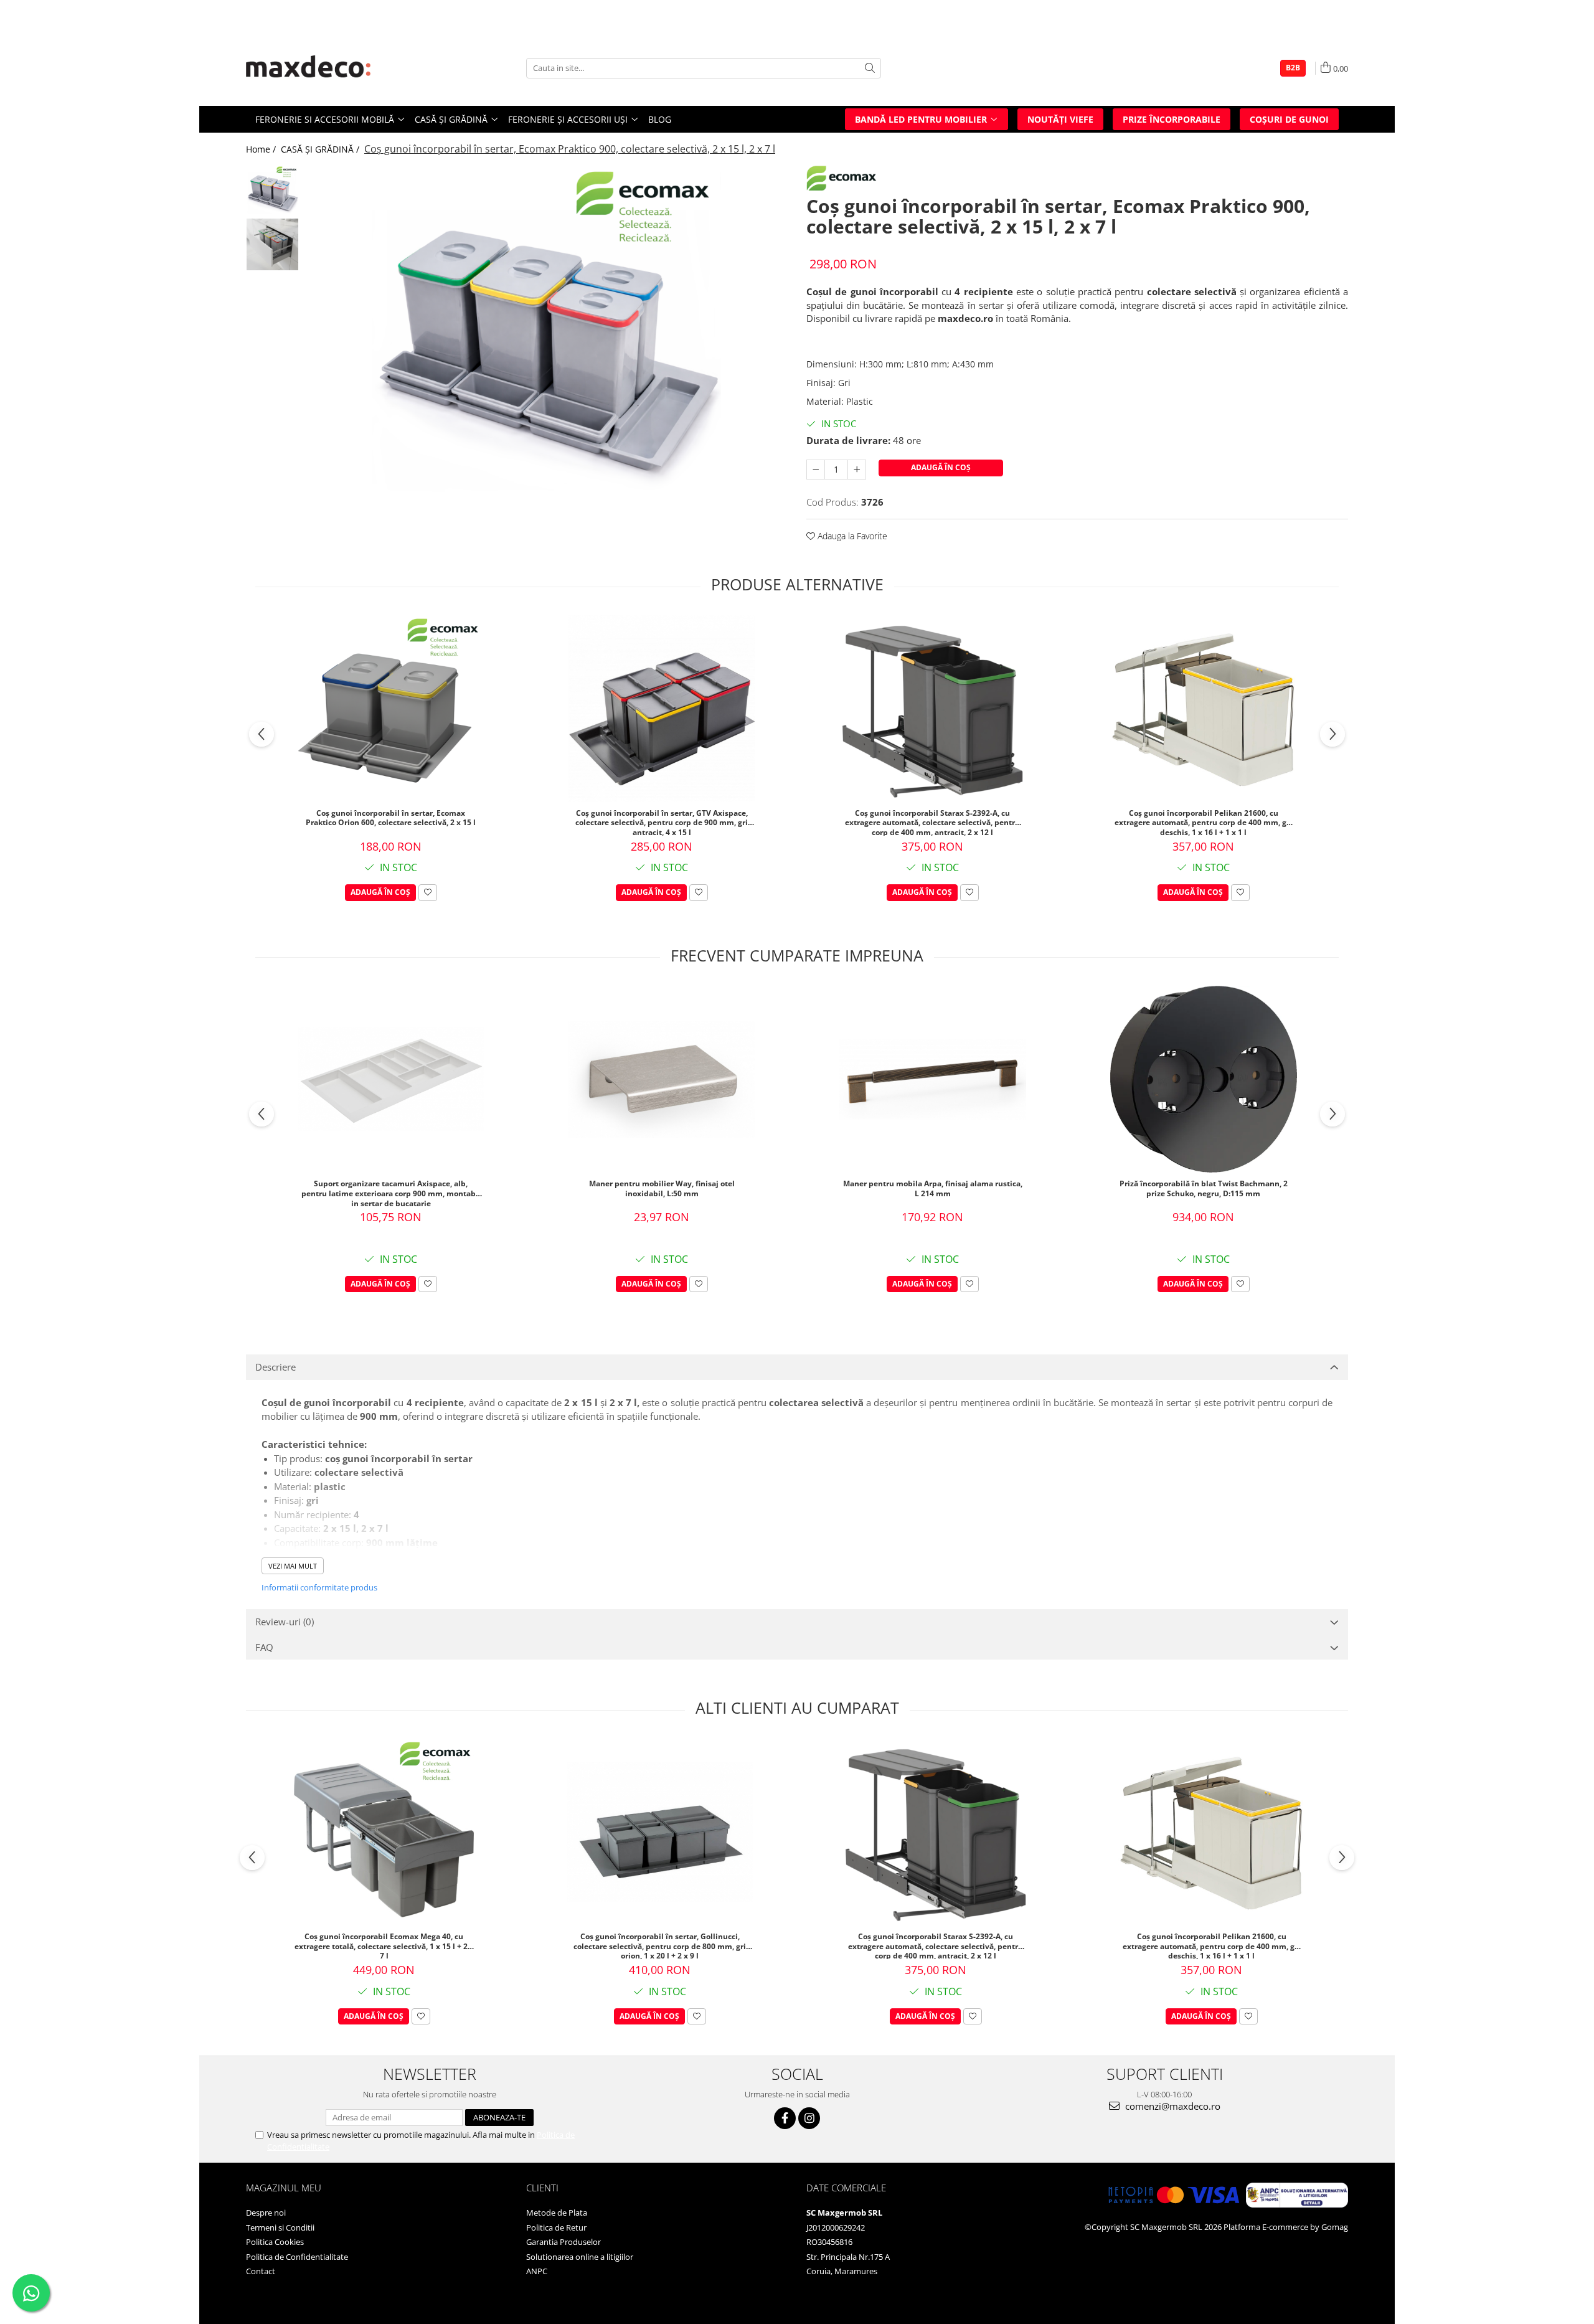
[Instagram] (809, 2118)
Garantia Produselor (564, 2242)
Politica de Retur (556, 2227)
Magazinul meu (284, 2188)
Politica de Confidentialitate (297, 2257)
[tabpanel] (546, 339)
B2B (1293, 68)
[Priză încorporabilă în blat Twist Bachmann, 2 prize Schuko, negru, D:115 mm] (1204, 1079)
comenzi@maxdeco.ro (1172, 2106)
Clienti (542, 2188)
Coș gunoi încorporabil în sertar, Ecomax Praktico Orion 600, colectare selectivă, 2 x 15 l (391, 818)
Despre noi (266, 2213)
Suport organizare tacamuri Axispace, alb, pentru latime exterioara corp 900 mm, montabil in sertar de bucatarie (391, 1193)
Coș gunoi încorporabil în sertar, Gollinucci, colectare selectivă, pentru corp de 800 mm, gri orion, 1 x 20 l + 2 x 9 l (660, 1945)
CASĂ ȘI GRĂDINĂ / (321, 149)
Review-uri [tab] (285, 1622)
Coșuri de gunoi (1289, 119)
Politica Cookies (275, 2242)
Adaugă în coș (941, 467)
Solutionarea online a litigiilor (580, 2257)
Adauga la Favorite (851, 536)
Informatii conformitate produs (319, 1587)
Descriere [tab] (276, 1367)
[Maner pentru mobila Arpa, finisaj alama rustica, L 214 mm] (933, 1079)
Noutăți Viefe (1060, 119)
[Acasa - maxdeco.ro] (308, 68)
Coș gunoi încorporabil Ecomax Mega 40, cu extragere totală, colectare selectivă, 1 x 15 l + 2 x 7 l (384, 1945)
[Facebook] (785, 2118)
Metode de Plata (557, 2213)
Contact (261, 2271)
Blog (660, 119)
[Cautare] (870, 68)
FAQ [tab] (264, 1647)
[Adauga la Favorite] (428, 893)
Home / (262, 149)
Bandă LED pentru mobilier (922, 119)
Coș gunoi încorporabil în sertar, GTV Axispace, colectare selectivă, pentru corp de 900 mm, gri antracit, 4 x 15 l (662, 822)
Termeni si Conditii (280, 2227)
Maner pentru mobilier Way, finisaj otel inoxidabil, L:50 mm (662, 1189)
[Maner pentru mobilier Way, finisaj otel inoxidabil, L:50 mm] (662, 1079)
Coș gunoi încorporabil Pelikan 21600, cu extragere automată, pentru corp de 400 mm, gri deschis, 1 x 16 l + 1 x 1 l (1203, 822)
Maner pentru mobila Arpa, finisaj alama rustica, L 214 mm (933, 1189)
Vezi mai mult (293, 1566)
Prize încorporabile (1172, 119)
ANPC (537, 2271)
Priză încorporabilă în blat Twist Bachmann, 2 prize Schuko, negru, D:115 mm (1204, 1189)
